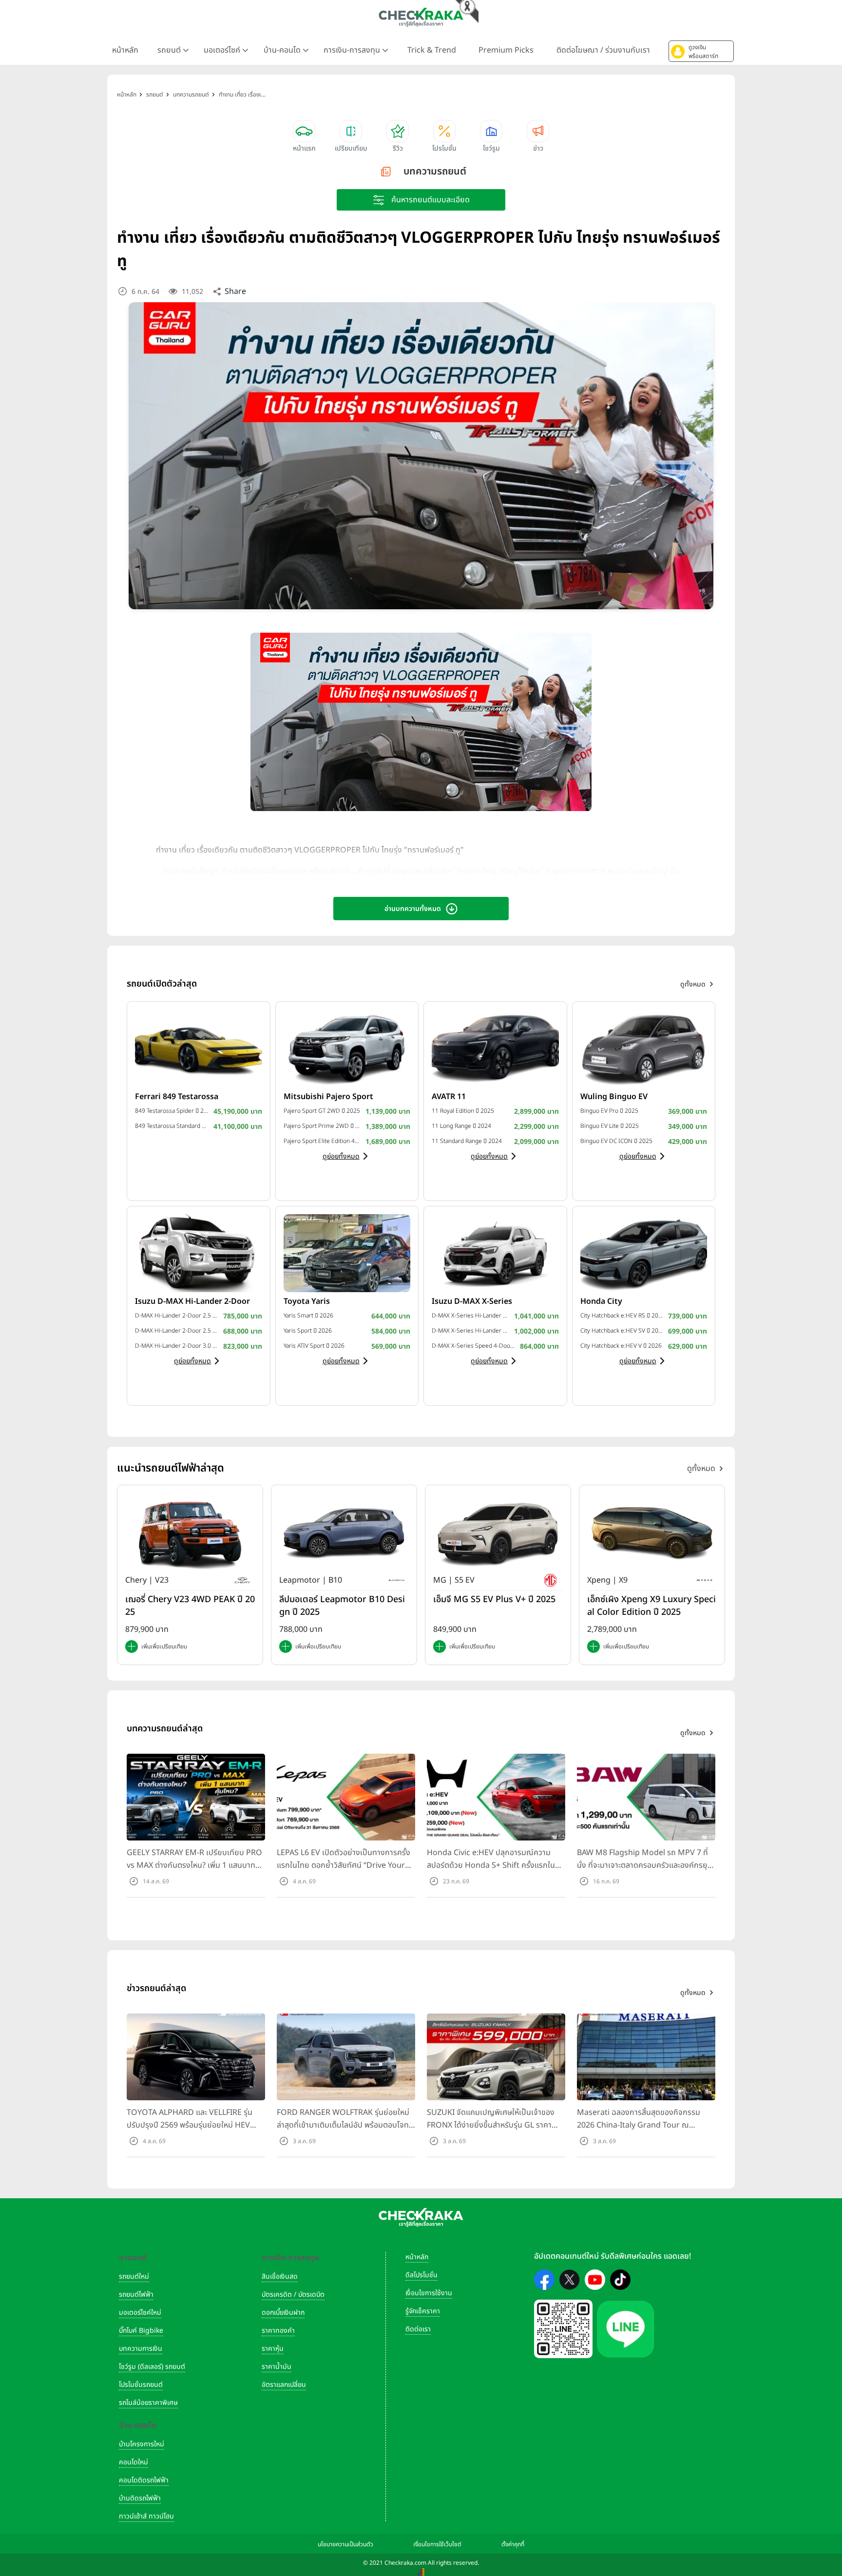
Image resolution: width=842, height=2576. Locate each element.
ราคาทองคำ (278, 2331)
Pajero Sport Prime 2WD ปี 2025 (322, 1126)
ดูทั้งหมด (701, 1469)
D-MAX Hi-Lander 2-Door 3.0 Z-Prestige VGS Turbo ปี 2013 (177, 1346)
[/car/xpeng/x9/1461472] (652, 1533)
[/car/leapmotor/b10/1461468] (344, 1533)
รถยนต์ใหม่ (134, 2276)
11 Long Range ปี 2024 (461, 1126)
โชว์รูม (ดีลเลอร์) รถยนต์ (152, 2367)
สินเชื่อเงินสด (280, 2276)
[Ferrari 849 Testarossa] (199, 1048)
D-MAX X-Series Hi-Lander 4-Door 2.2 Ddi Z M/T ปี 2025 (470, 1331)
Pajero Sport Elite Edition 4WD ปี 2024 (322, 1141)
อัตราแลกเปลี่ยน (284, 2385)
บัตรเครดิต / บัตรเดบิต (293, 2295)
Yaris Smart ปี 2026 (308, 1316)
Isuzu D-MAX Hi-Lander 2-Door (192, 1301)
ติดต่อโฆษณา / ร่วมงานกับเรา (603, 50)
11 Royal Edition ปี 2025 (463, 1111)
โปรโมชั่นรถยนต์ (141, 2385)
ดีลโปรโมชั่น (421, 2275)
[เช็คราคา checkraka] (421, 17)
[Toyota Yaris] (347, 1253)
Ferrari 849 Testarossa (177, 1097)
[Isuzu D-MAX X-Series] (495, 1253)
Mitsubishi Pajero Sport (328, 1097)
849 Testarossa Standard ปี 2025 (172, 1126)
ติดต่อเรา (418, 2329)
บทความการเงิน (141, 2349)
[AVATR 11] (495, 1048)
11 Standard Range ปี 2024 (467, 1141)
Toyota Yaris (307, 1301)
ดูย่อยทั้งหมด (341, 1156)
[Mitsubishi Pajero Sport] (347, 1048)
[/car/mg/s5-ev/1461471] (498, 1533)
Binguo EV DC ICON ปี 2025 (616, 1141)
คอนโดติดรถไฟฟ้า (144, 2480)
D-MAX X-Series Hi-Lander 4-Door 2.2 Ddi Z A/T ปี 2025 (470, 1316)
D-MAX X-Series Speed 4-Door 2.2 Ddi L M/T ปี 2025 (473, 1346)
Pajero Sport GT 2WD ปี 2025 (322, 1111)
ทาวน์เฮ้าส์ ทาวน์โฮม (146, 2516)
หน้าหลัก (125, 50)
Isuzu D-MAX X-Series (472, 1301)
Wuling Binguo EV (614, 1097)
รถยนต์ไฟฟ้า (136, 2295)
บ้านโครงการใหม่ (142, 2444)
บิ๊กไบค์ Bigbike (141, 2331)
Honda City (601, 1301)
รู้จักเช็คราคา (423, 2311)
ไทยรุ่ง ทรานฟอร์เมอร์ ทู (492, 885)
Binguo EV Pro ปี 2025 (609, 1111)
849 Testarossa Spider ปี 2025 (172, 1111)
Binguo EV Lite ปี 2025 (610, 1126)
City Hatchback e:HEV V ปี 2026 (621, 1346)
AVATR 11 (449, 1097)
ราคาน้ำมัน (277, 2367)
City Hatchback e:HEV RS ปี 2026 (622, 1316)
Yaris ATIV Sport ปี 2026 (314, 1346)
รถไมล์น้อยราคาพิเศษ (148, 2403)
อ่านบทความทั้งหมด (413, 909)
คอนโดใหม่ (134, 2462)
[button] (701, 51)
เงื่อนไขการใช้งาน (429, 2293)
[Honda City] (644, 1253)
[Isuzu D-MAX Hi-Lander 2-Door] (199, 1253)
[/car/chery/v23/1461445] (190, 1533)
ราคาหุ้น (273, 2349)
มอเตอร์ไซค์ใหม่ (140, 2313)
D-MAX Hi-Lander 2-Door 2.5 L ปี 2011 (177, 1331)
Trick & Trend (432, 50)
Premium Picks (506, 50)
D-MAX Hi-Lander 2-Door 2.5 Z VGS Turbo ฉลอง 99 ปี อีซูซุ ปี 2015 (177, 1316)
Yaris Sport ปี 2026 (308, 1331)
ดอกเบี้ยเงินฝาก (283, 2313)
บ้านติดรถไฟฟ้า (140, 2498)
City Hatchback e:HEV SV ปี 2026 (622, 1331)
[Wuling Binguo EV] (644, 1048)
